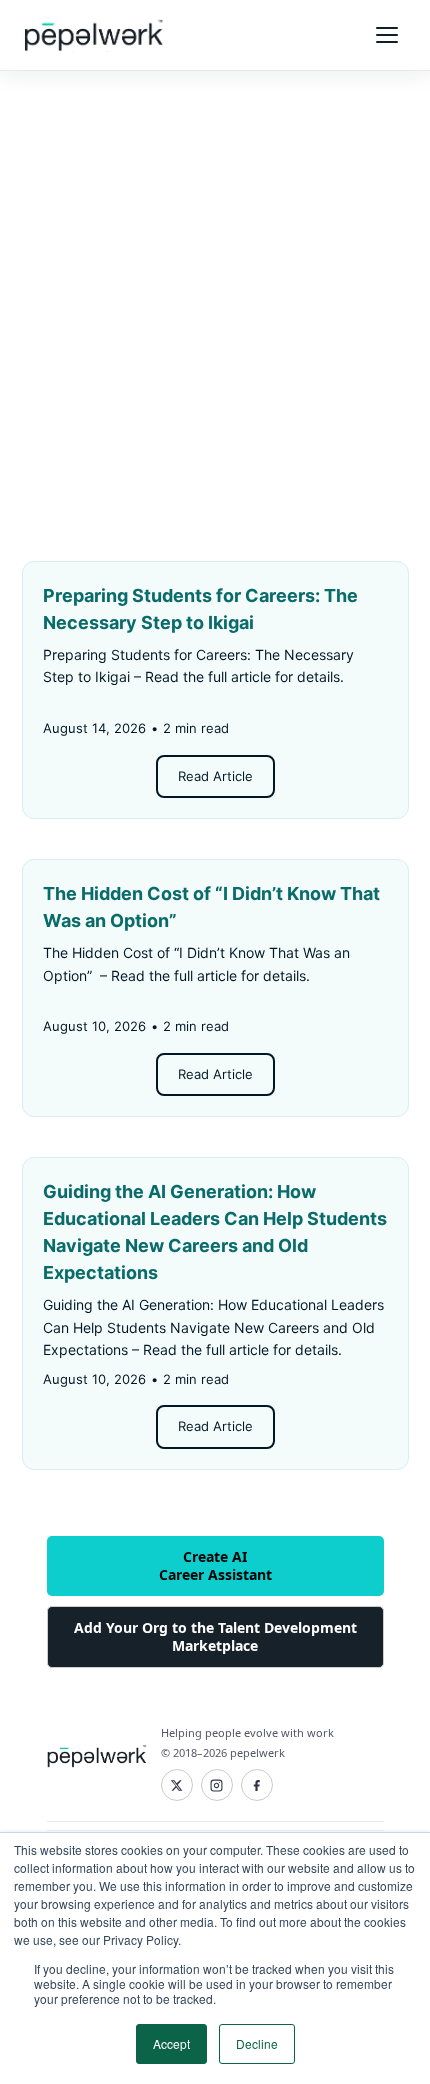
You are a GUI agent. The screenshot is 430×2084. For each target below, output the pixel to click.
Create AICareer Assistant (215, 1565)
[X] (177, 1785)
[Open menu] (387, 35)
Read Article (215, 776)
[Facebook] (257, 1785)
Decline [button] (257, 2043)
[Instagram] (217, 1785)
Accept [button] (171, 2043)
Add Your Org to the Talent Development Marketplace (215, 1636)
